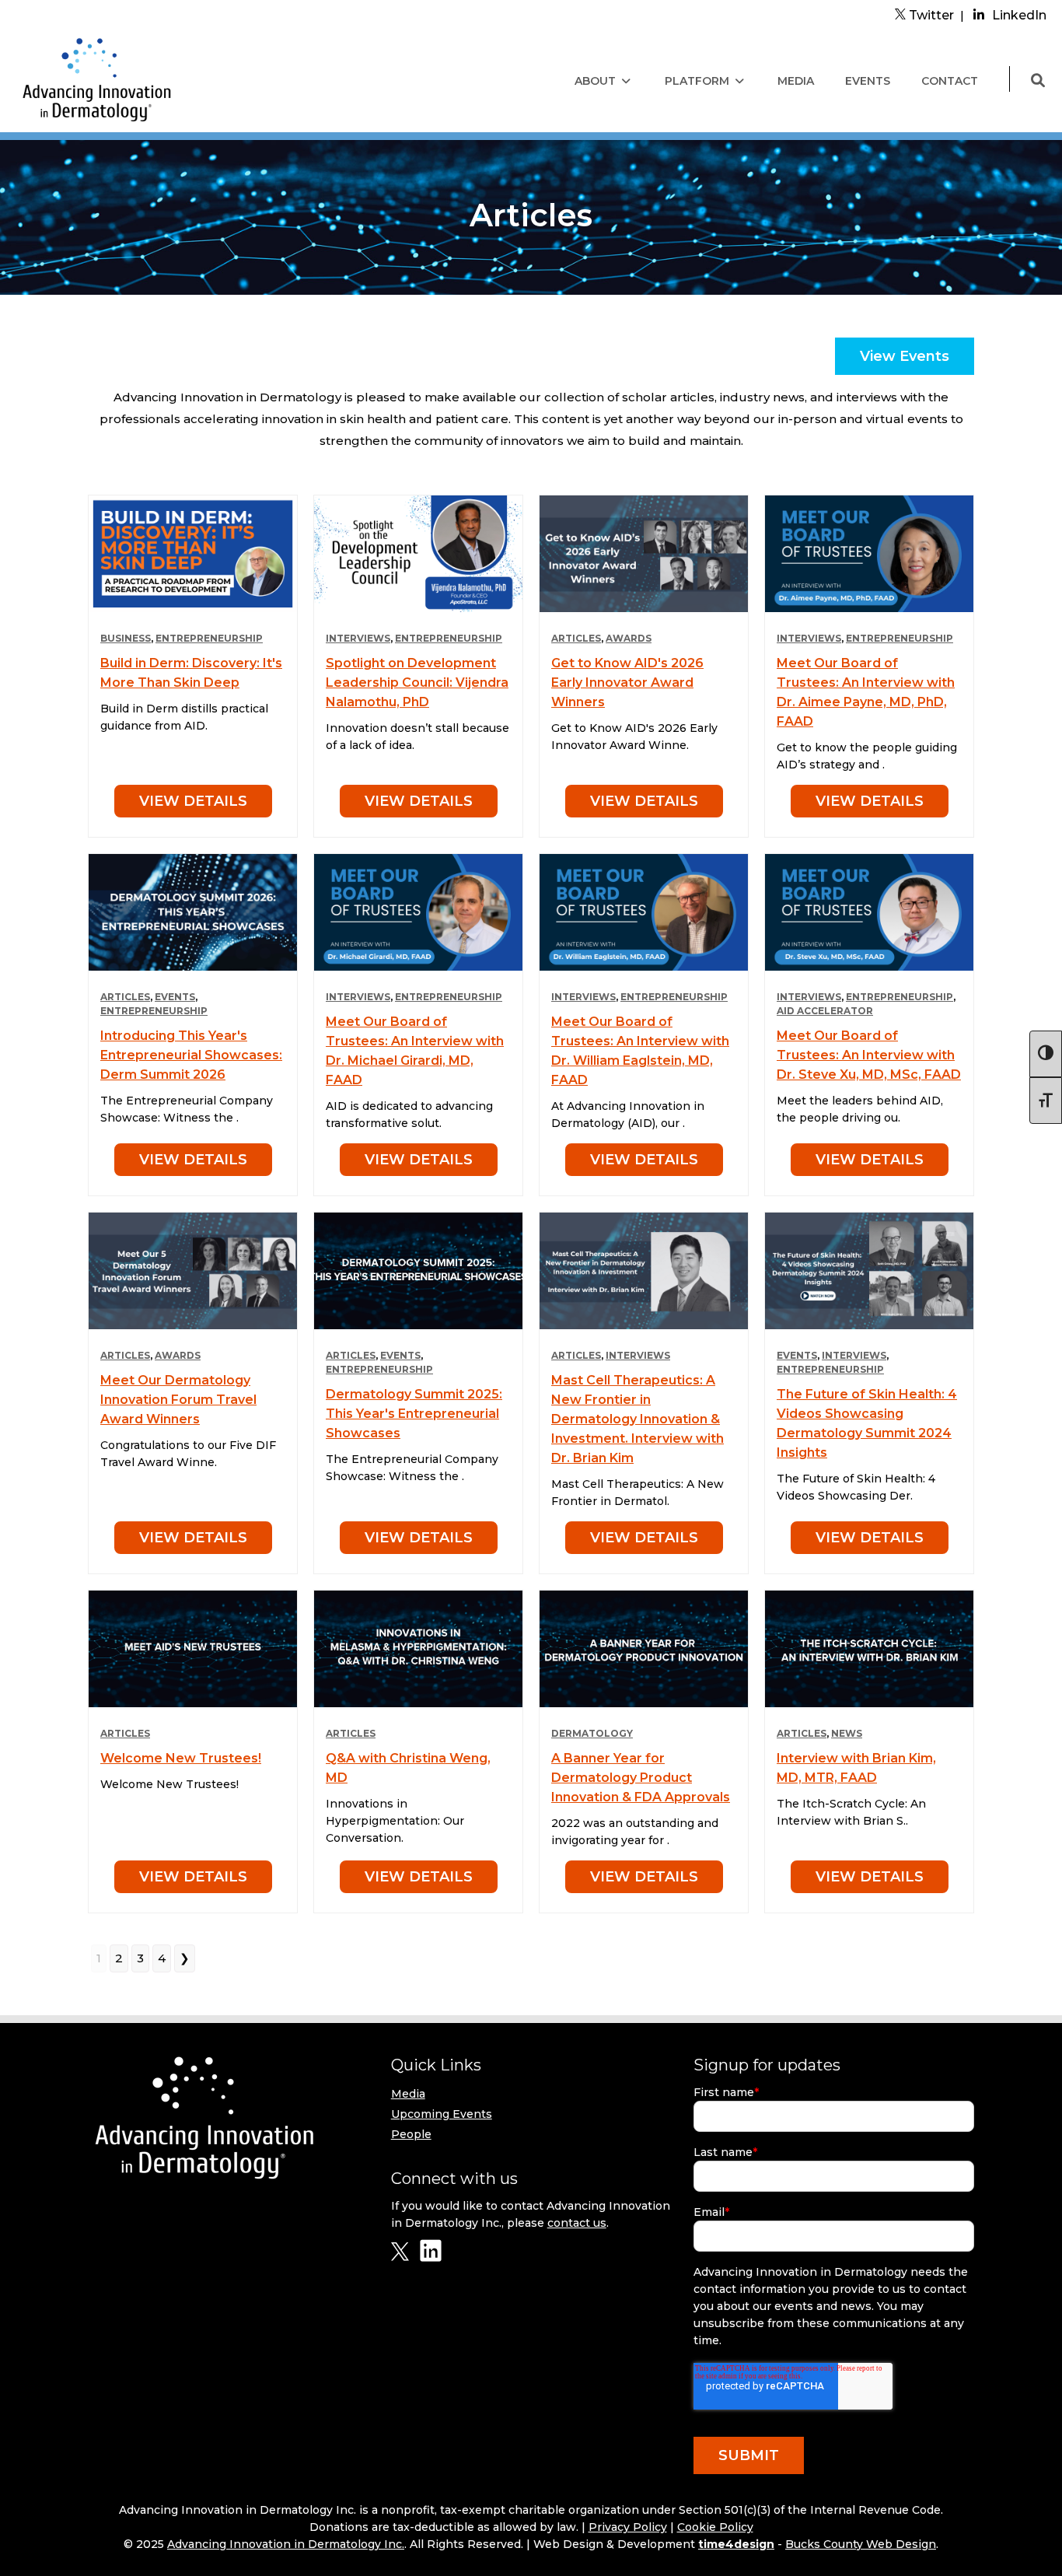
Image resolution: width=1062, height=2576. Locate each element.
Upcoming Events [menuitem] (442, 2114)
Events (175, 997)
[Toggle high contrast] (1046, 1054)
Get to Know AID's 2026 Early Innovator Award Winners (627, 682)
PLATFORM (697, 81)
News (847, 1733)
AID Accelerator (825, 1011)
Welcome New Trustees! (181, 1758)
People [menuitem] (411, 2134)
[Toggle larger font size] (1046, 1101)
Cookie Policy (715, 2527)
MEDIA (796, 81)
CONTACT (950, 81)
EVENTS (868, 81)
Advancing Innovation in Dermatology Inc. (286, 2544)
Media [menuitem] (408, 2094)
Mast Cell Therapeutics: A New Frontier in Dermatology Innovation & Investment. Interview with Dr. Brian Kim (638, 1419)
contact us (577, 2223)
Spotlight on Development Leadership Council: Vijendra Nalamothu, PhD (417, 682)
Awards (629, 638)
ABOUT (595, 81)
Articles (576, 638)
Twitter (930, 15)
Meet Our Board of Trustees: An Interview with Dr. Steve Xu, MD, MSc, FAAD (869, 1055)
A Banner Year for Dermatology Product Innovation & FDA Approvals (641, 1778)
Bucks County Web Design (861, 2544)
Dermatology (592, 1733)
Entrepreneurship (209, 638)
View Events (905, 356)
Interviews (358, 638)
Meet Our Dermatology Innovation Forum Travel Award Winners (178, 1400)
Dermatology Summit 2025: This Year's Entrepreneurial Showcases (414, 1414)
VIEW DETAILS (193, 801)
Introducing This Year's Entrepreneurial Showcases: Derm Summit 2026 (191, 1055)
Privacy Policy (628, 2527)
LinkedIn (1019, 15)
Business (126, 638)
